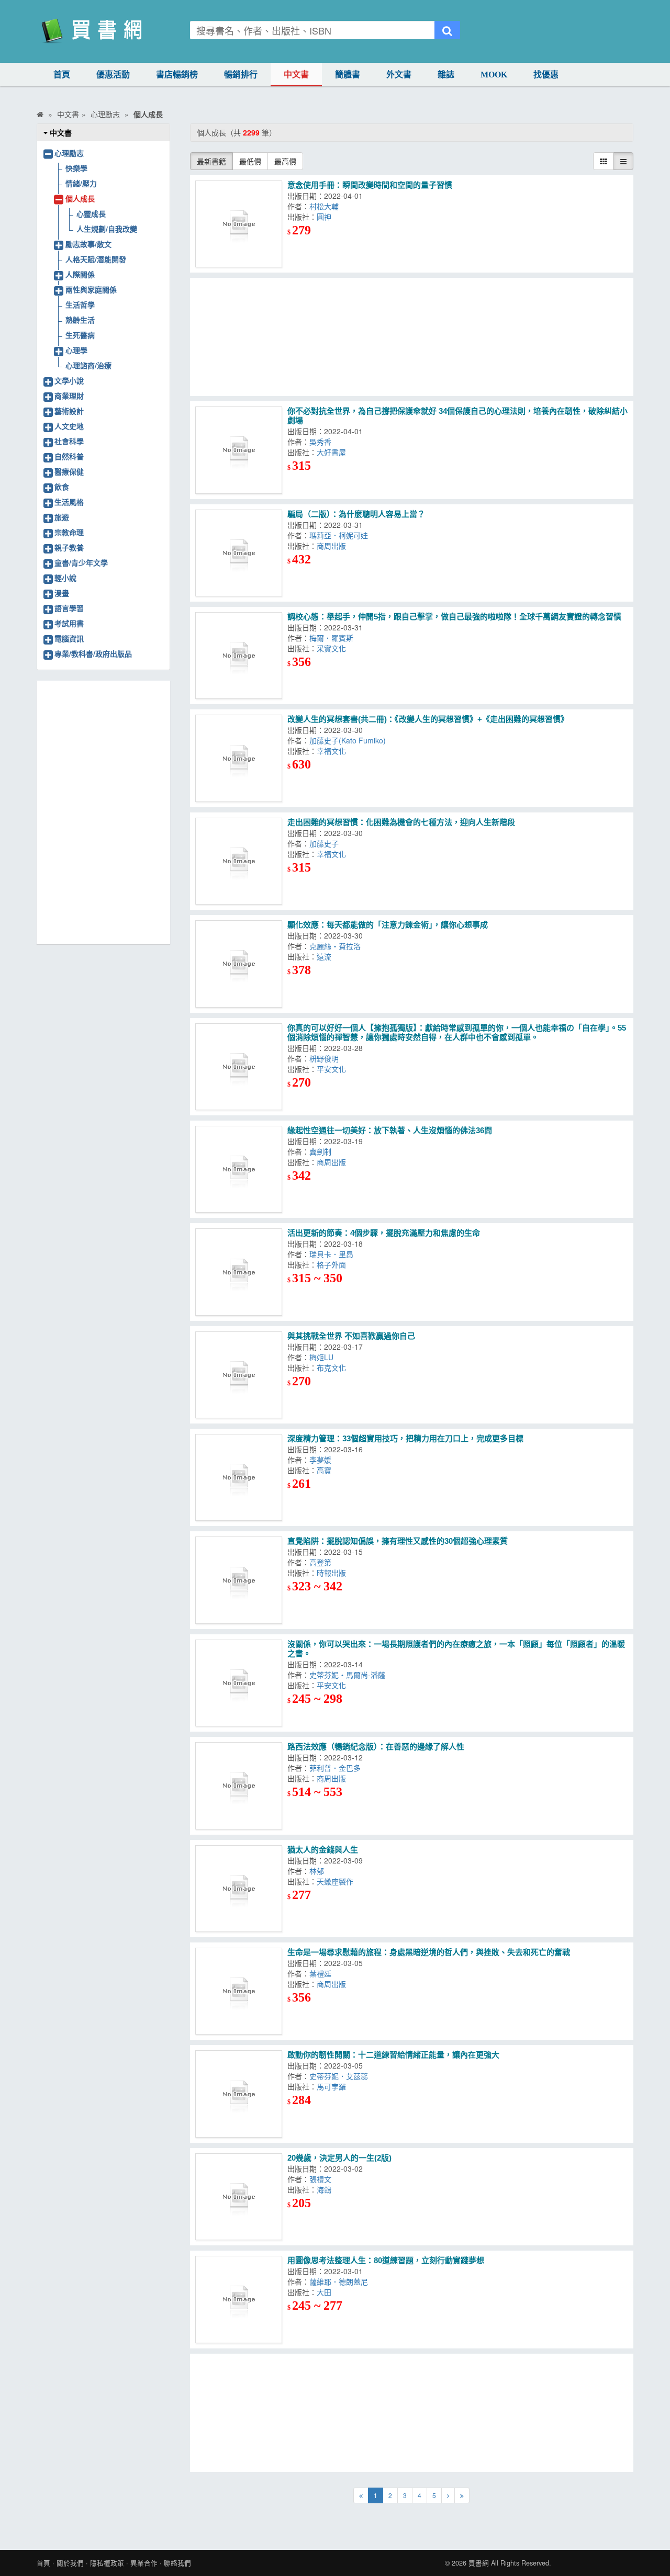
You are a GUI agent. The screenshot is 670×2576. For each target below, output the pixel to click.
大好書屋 (333, 452)
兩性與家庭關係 (91, 289)
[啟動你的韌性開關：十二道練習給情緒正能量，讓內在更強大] (239, 2094)
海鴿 (326, 2189)
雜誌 (446, 75)
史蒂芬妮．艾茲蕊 (341, 2076)
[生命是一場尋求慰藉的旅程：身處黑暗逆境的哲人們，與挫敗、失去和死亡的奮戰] (239, 1991)
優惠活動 (113, 75)
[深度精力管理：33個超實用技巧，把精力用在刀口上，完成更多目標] (239, 1477)
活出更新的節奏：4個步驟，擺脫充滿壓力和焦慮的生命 (384, 1233)
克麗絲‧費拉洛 (337, 946)
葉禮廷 (322, 1973)
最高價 (285, 161)
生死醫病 (80, 335)
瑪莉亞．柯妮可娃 (341, 535)
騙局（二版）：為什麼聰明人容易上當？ (356, 514)
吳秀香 (322, 442)
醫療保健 (69, 471)
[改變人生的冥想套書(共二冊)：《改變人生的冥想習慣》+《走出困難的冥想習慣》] (239, 758)
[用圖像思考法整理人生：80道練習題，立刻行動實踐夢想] (239, 2299)
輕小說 (65, 578)
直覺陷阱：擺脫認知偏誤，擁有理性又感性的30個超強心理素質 (398, 1541)
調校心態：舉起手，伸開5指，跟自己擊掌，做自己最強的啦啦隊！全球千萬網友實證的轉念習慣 (454, 617)
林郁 (319, 1871)
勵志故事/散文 (88, 244)
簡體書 (348, 75)
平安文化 (333, 1069)
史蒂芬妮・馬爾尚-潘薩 (349, 1675)
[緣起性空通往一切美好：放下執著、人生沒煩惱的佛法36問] (239, 1169)
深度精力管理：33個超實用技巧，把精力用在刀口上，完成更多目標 (405, 1438)
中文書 (296, 75)
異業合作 (144, 2563)
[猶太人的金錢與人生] (239, 1889)
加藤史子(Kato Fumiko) (350, 740)
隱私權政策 (107, 2563)
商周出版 (333, 546)
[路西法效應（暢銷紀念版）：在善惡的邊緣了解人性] (239, 1786)
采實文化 (333, 648)
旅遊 (62, 517)
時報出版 (333, 1573)
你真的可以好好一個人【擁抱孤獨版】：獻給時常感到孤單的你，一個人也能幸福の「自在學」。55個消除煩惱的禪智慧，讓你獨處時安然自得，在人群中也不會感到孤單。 (457, 1032)
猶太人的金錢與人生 (323, 1850)
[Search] (447, 30)
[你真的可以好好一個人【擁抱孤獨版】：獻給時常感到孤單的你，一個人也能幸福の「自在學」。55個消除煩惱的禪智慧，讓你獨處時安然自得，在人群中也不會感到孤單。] (239, 1067)
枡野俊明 (326, 1058)
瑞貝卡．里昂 (333, 1254)
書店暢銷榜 (177, 75)
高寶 (326, 1470)
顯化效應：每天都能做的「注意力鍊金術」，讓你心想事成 (388, 925)
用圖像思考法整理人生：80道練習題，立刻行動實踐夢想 (386, 2260)
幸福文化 (333, 751)
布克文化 (333, 1368)
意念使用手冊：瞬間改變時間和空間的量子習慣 (370, 185)
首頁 (62, 75)
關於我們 (70, 2563)
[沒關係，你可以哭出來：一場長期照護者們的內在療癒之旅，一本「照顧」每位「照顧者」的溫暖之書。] (239, 1683)
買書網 (479, 2563)
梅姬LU (323, 1357)
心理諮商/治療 (88, 365)
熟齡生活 (80, 320)
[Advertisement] (412, 337)
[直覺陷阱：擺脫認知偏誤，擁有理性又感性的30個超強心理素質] (239, 1580)
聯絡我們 (177, 2563)
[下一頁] (448, 2495)
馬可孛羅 (333, 2086)
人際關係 (80, 274)
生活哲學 (80, 304)
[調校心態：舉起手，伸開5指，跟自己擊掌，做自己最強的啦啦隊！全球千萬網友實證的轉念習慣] (239, 656)
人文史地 (69, 426)
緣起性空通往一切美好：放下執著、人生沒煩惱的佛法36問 (390, 1130)
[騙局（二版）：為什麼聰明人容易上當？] (239, 553)
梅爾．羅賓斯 (333, 638)
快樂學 (76, 168)
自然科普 (69, 456)
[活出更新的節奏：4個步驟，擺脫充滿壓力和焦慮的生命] (239, 1272)
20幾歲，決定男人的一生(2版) (339, 2158)
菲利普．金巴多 (337, 1768)
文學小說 (69, 380)
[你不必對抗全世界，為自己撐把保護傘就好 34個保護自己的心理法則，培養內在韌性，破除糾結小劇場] (239, 450)
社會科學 (69, 441)
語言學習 (69, 608)
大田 (326, 2292)
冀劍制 (322, 1151)
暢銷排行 (241, 75)
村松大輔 (326, 206)
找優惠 (546, 75)
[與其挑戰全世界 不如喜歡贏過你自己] (239, 1375)
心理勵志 (69, 153)
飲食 (62, 487)
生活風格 (69, 502)
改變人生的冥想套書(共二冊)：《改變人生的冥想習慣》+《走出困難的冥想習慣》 (428, 719)
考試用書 (69, 623)
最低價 (250, 161)
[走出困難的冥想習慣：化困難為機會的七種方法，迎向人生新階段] (239, 861)
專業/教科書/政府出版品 (93, 653)
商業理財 (69, 396)
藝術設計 (69, 411)
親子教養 (69, 547)
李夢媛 (322, 1460)
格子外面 (333, 1264)
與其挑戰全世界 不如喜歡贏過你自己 (351, 1336)
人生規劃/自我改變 (107, 229)
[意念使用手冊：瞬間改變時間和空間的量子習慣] (239, 224)
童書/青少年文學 (81, 562)
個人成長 (80, 198)
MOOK (494, 75)
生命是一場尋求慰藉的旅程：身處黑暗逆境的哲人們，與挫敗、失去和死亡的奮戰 (429, 1952)
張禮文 (322, 2179)
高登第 (322, 1562)
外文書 (399, 75)
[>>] (462, 2495)
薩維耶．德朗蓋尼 (341, 2281)
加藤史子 (326, 843)
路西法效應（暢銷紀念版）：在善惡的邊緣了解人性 (376, 1747)
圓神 (326, 217)
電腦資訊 (69, 638)
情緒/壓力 (81, 183)
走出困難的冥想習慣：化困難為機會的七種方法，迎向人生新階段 (401, 822)
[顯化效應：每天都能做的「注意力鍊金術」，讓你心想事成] (239, 964)
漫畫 (62, 593)
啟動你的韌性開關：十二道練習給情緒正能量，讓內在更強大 (393, 2055)
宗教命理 (69, 532)
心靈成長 (91, 213)
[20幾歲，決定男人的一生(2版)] (239, 2197)
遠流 (326, 956)
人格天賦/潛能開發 (96, 259)
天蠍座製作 (337, 1881)
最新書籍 (211, 161)
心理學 (76, 350)
